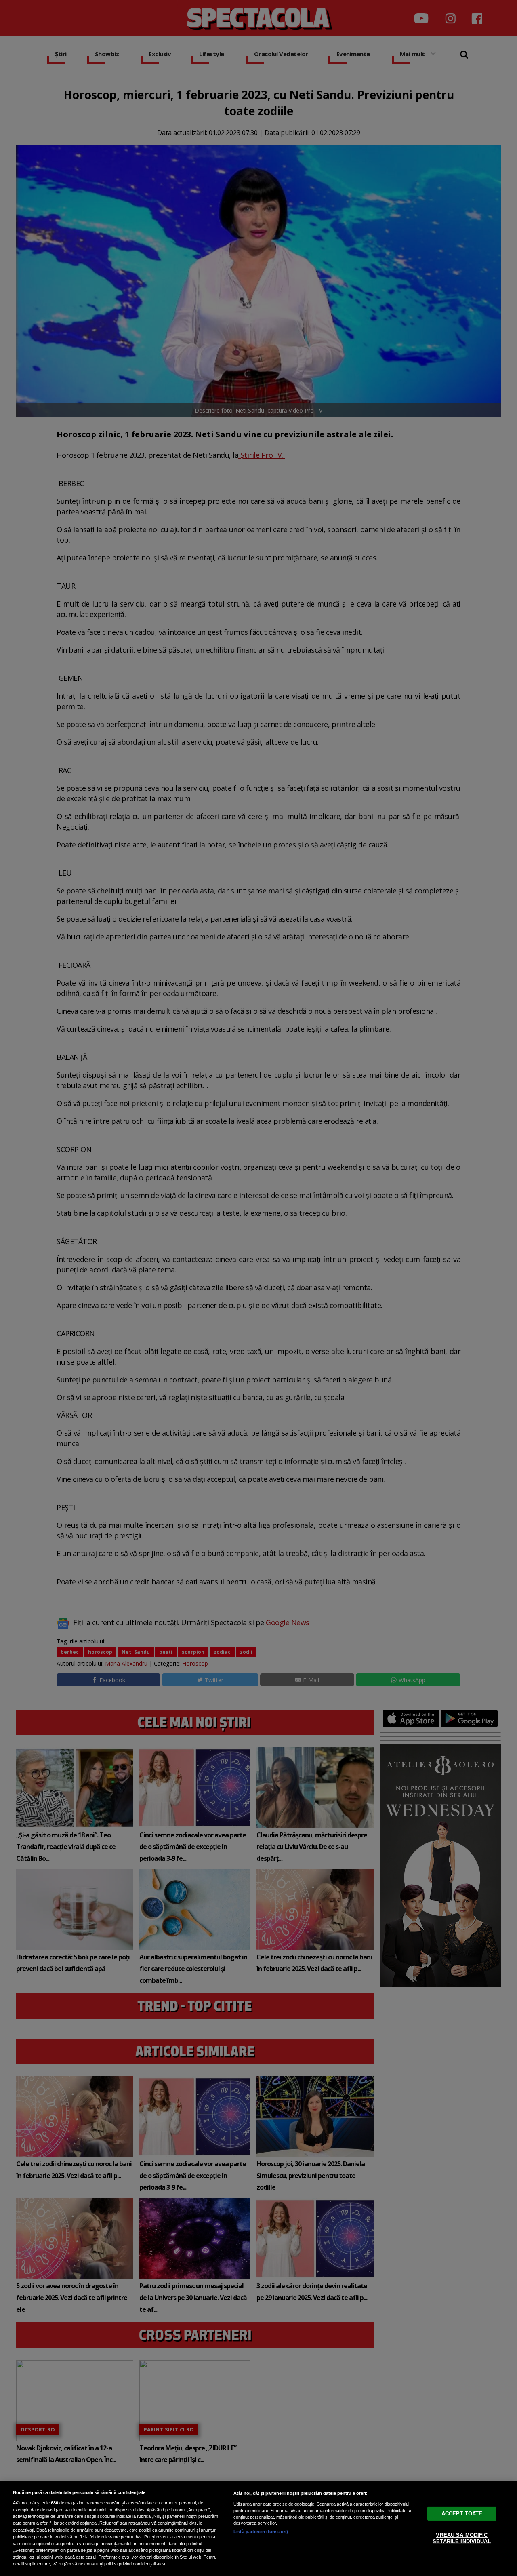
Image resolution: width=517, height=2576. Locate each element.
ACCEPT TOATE (462, 2514)
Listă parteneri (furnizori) (261, 2532)
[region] (258, 2529)
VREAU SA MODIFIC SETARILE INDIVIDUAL (462, 2538)
